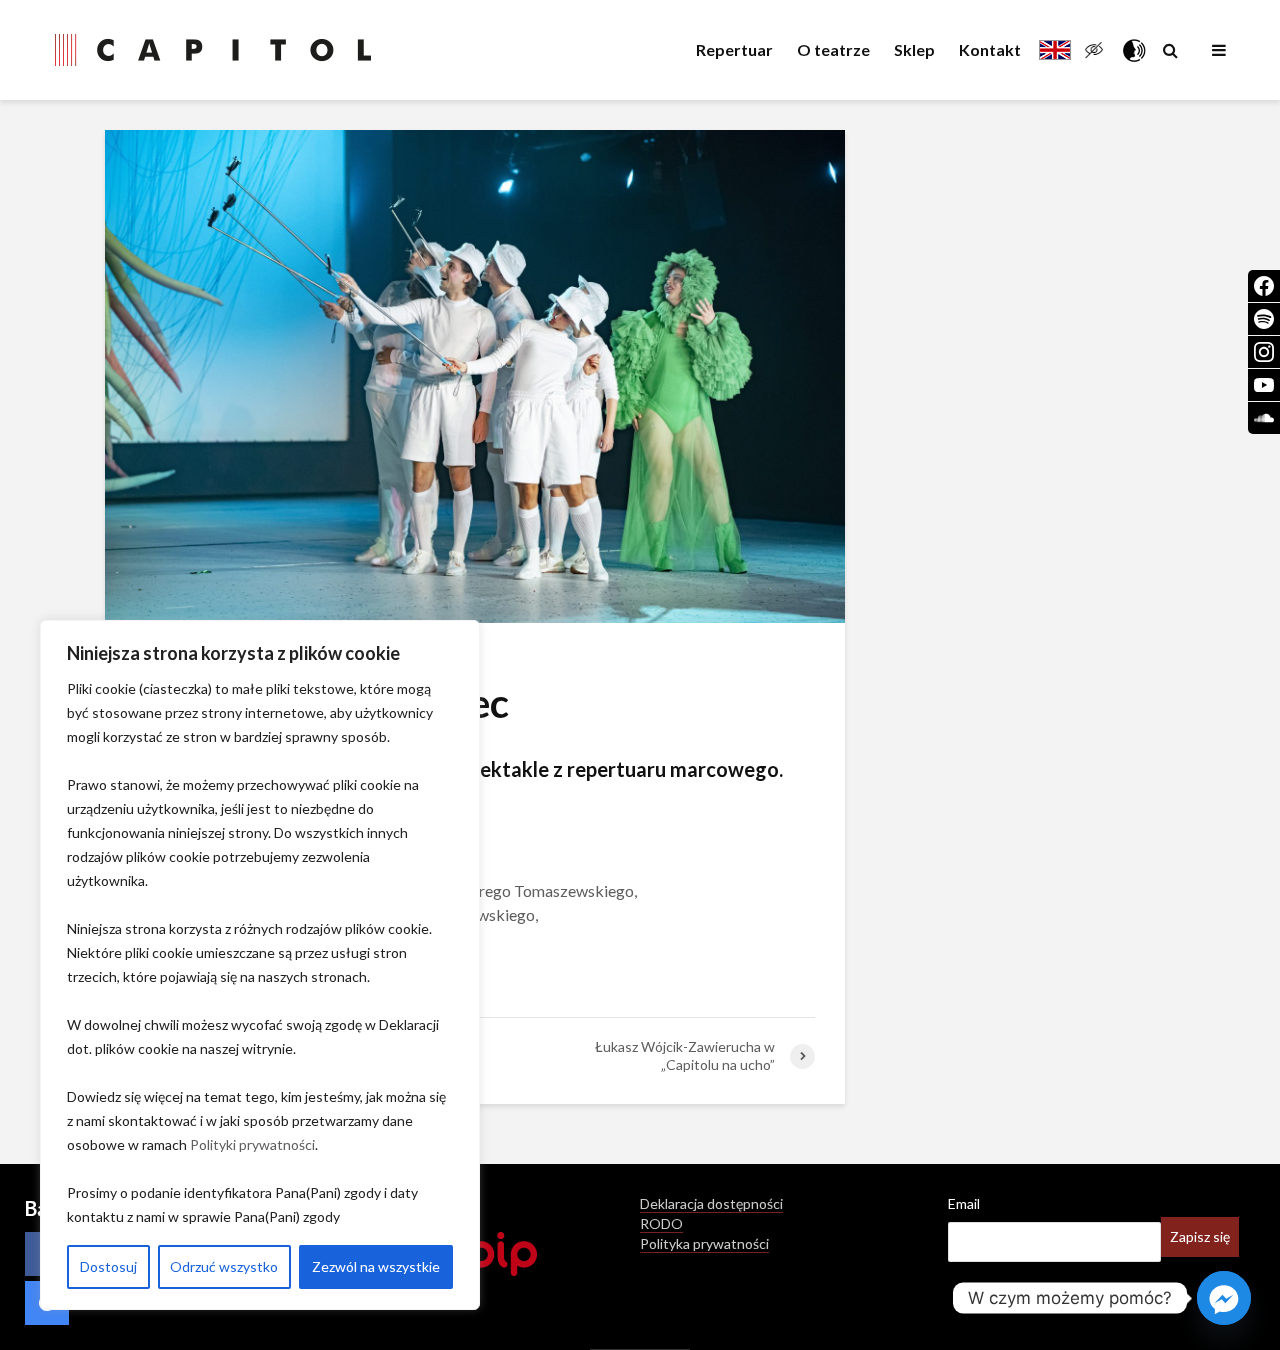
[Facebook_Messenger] (1224, 1298)
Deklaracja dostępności (711, 1203)
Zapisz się (1200, 1236)
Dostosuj (108, 1266)
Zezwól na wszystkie (376, 1266)
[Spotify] (1264, 319)
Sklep (914, 49)
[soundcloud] (1264, 418)
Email (964, 1203)
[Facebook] (1264, 286)
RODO (661, 1223)
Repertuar (734, 49)
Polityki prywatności (252, 1144)
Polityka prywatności (704, 1243)
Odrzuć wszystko (224, 1266)
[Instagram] (1264, 352)
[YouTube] (1264, 385)
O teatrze (833, 49)
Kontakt (990, 49)
